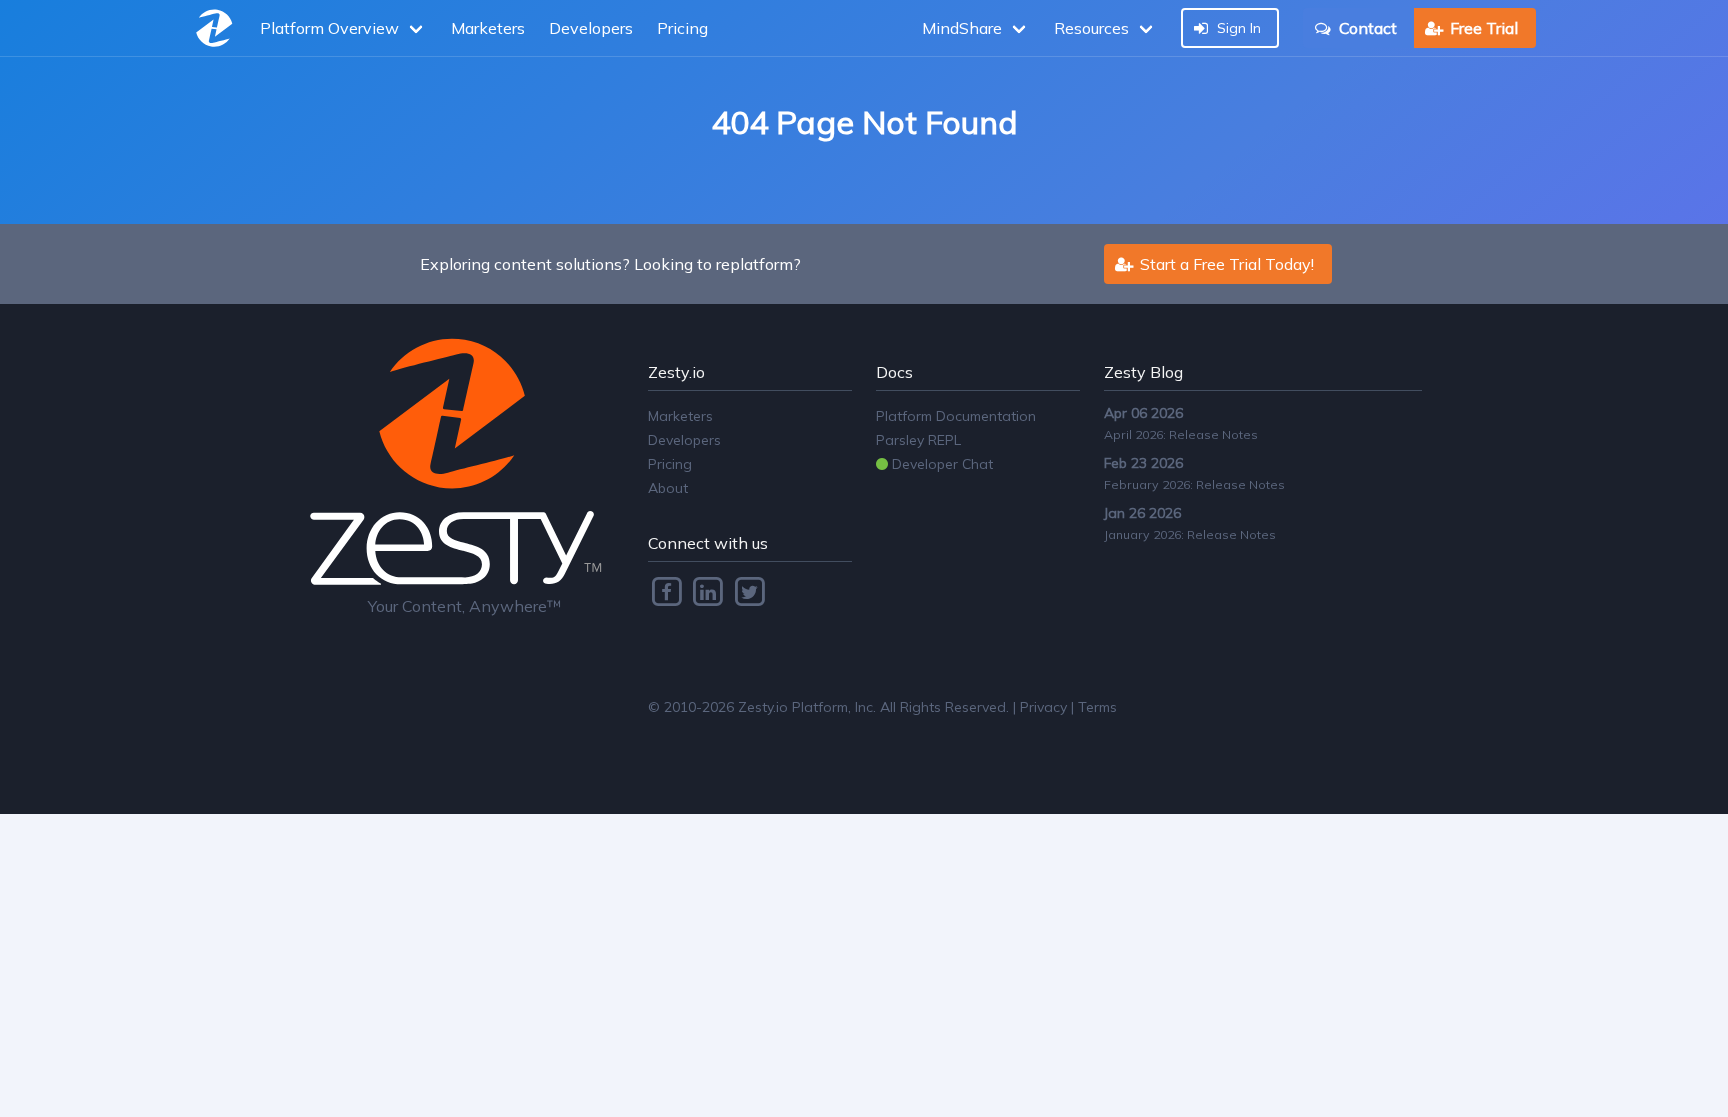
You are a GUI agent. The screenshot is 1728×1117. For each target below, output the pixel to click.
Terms (1097, 707)
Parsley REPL (918, 440)
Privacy (1043, 707)
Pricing (682, 28)
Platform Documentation (956, 416)
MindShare (962, 28)
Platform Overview (329, 28)
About (668, 488)
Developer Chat (940, 464)
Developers (591, 28)
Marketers (488, 28)
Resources (1091, 28)
